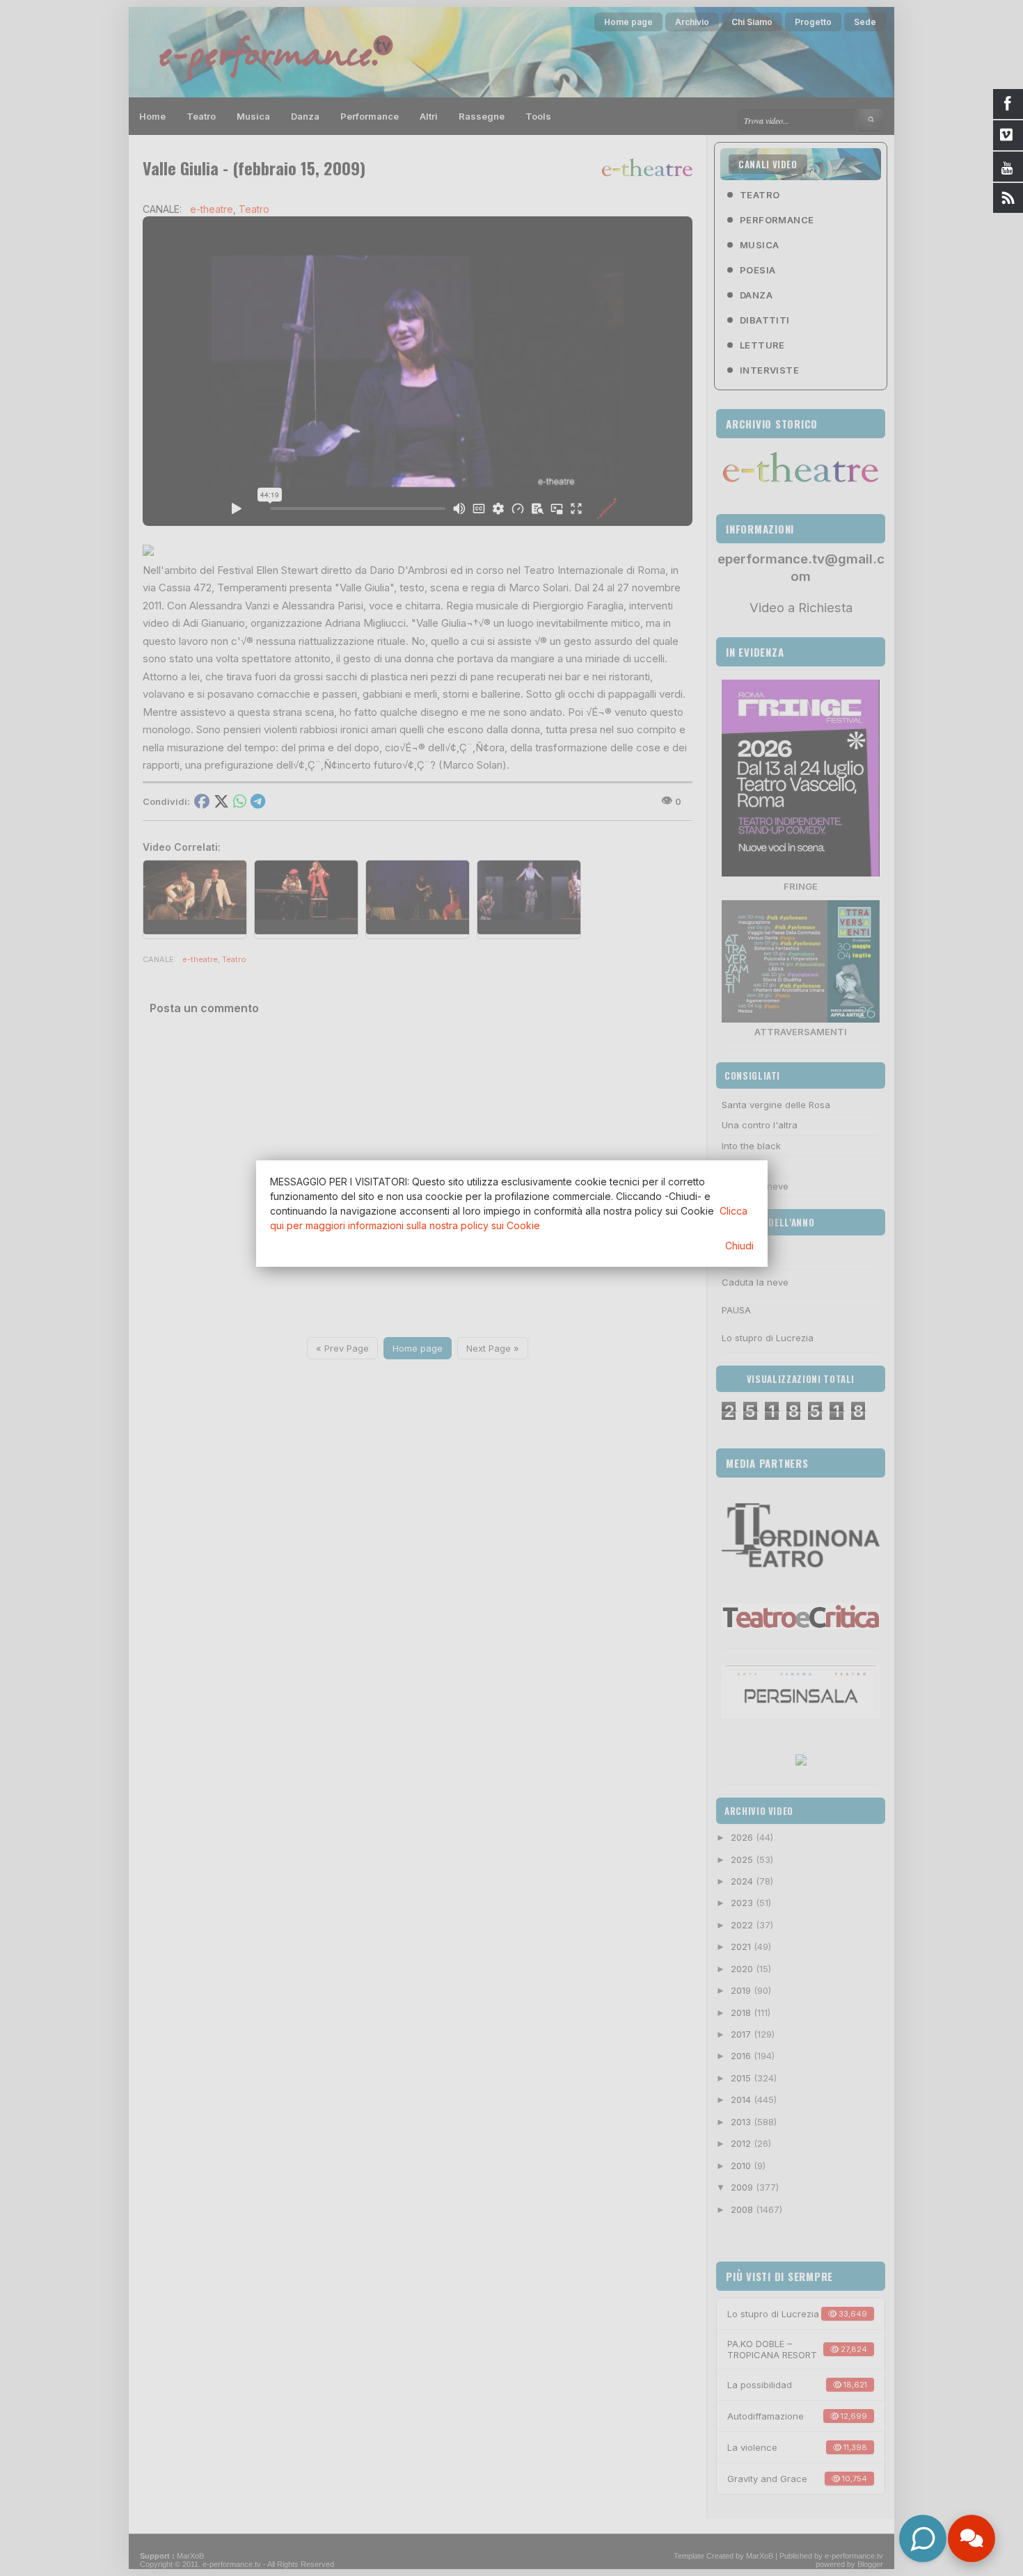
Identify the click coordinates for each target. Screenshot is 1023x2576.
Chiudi (739, 1246)
